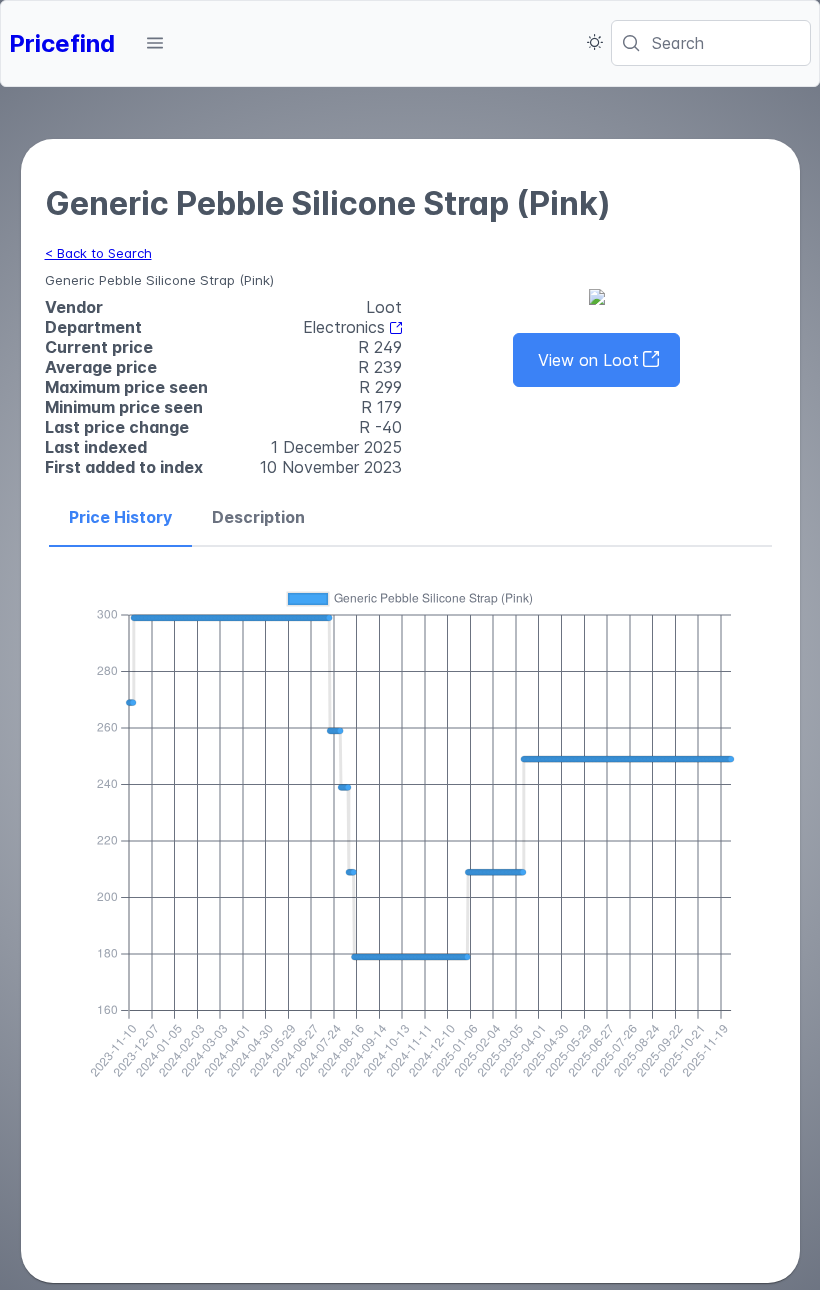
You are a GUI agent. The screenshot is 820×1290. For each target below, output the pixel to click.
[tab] (120, 518)
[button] (155, 43)
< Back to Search (98, 253)
